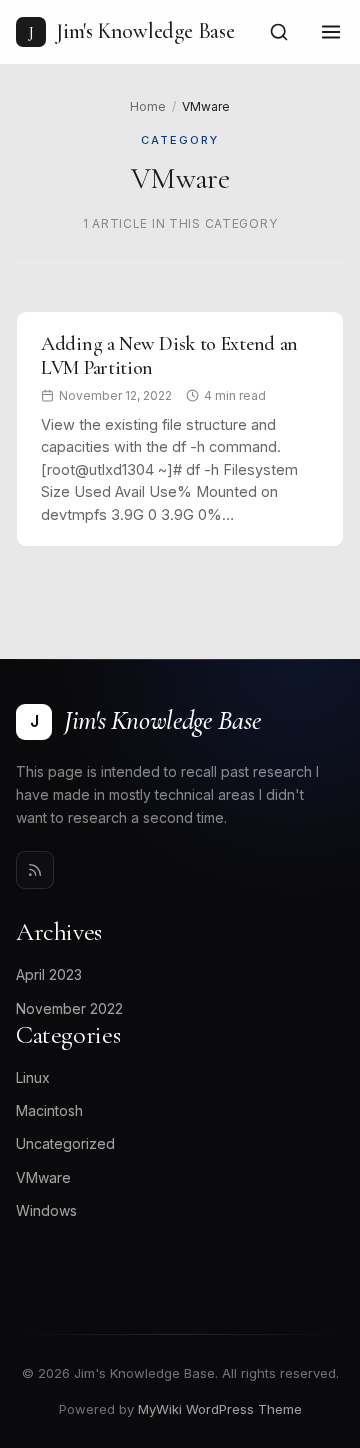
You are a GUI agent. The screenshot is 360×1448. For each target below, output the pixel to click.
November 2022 (69, 1008)
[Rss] (35, 870)
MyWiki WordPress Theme (220, 1409)
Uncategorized (65, 1143)
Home (148, 106)
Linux (33, 1077)
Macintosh (49, 1110)
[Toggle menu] (331, 32)
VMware (43, 1177)
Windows (46, 1210)
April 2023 (49, 974)
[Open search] (279, 32)
